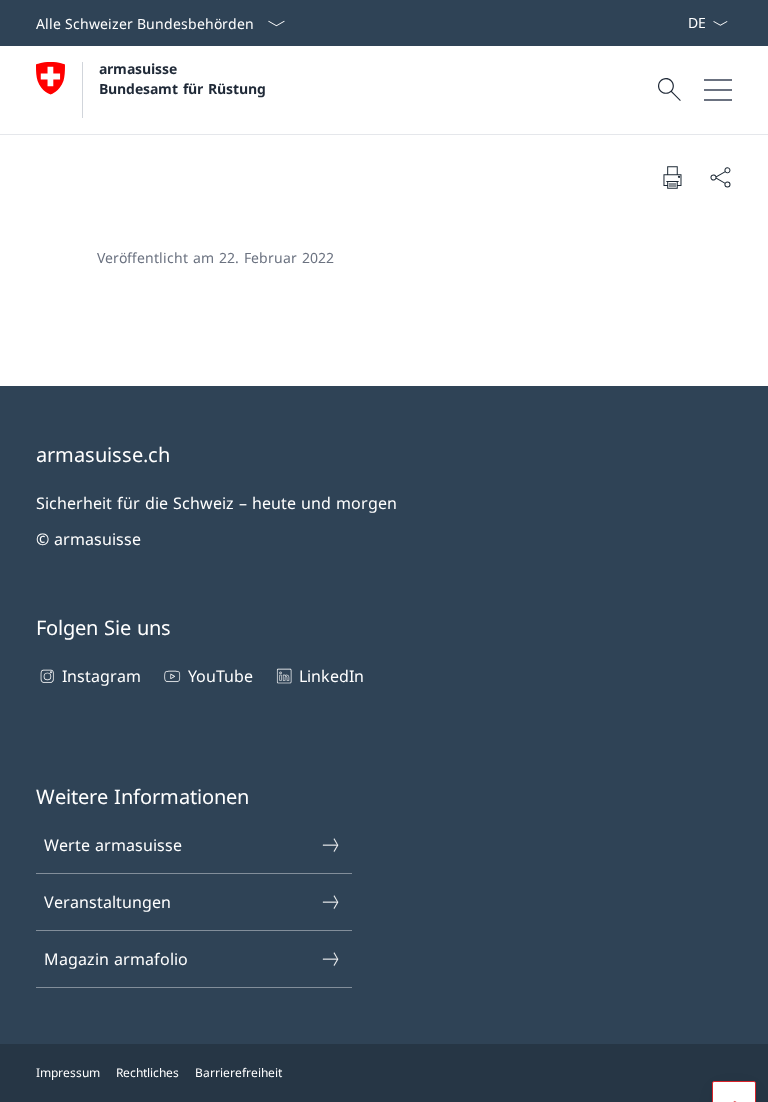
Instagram (101, 676)
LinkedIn (331, 676)
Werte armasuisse (113, 845)
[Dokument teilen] (720, 177)
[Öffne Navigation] (718, 90)
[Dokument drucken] (672, 177)
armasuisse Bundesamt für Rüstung (182, 78)
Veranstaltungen (107, 902)
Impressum (68, 1072)
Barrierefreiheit (238, 1072)
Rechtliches (147, 1072)
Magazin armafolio (116, 959)
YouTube (220, 676)
